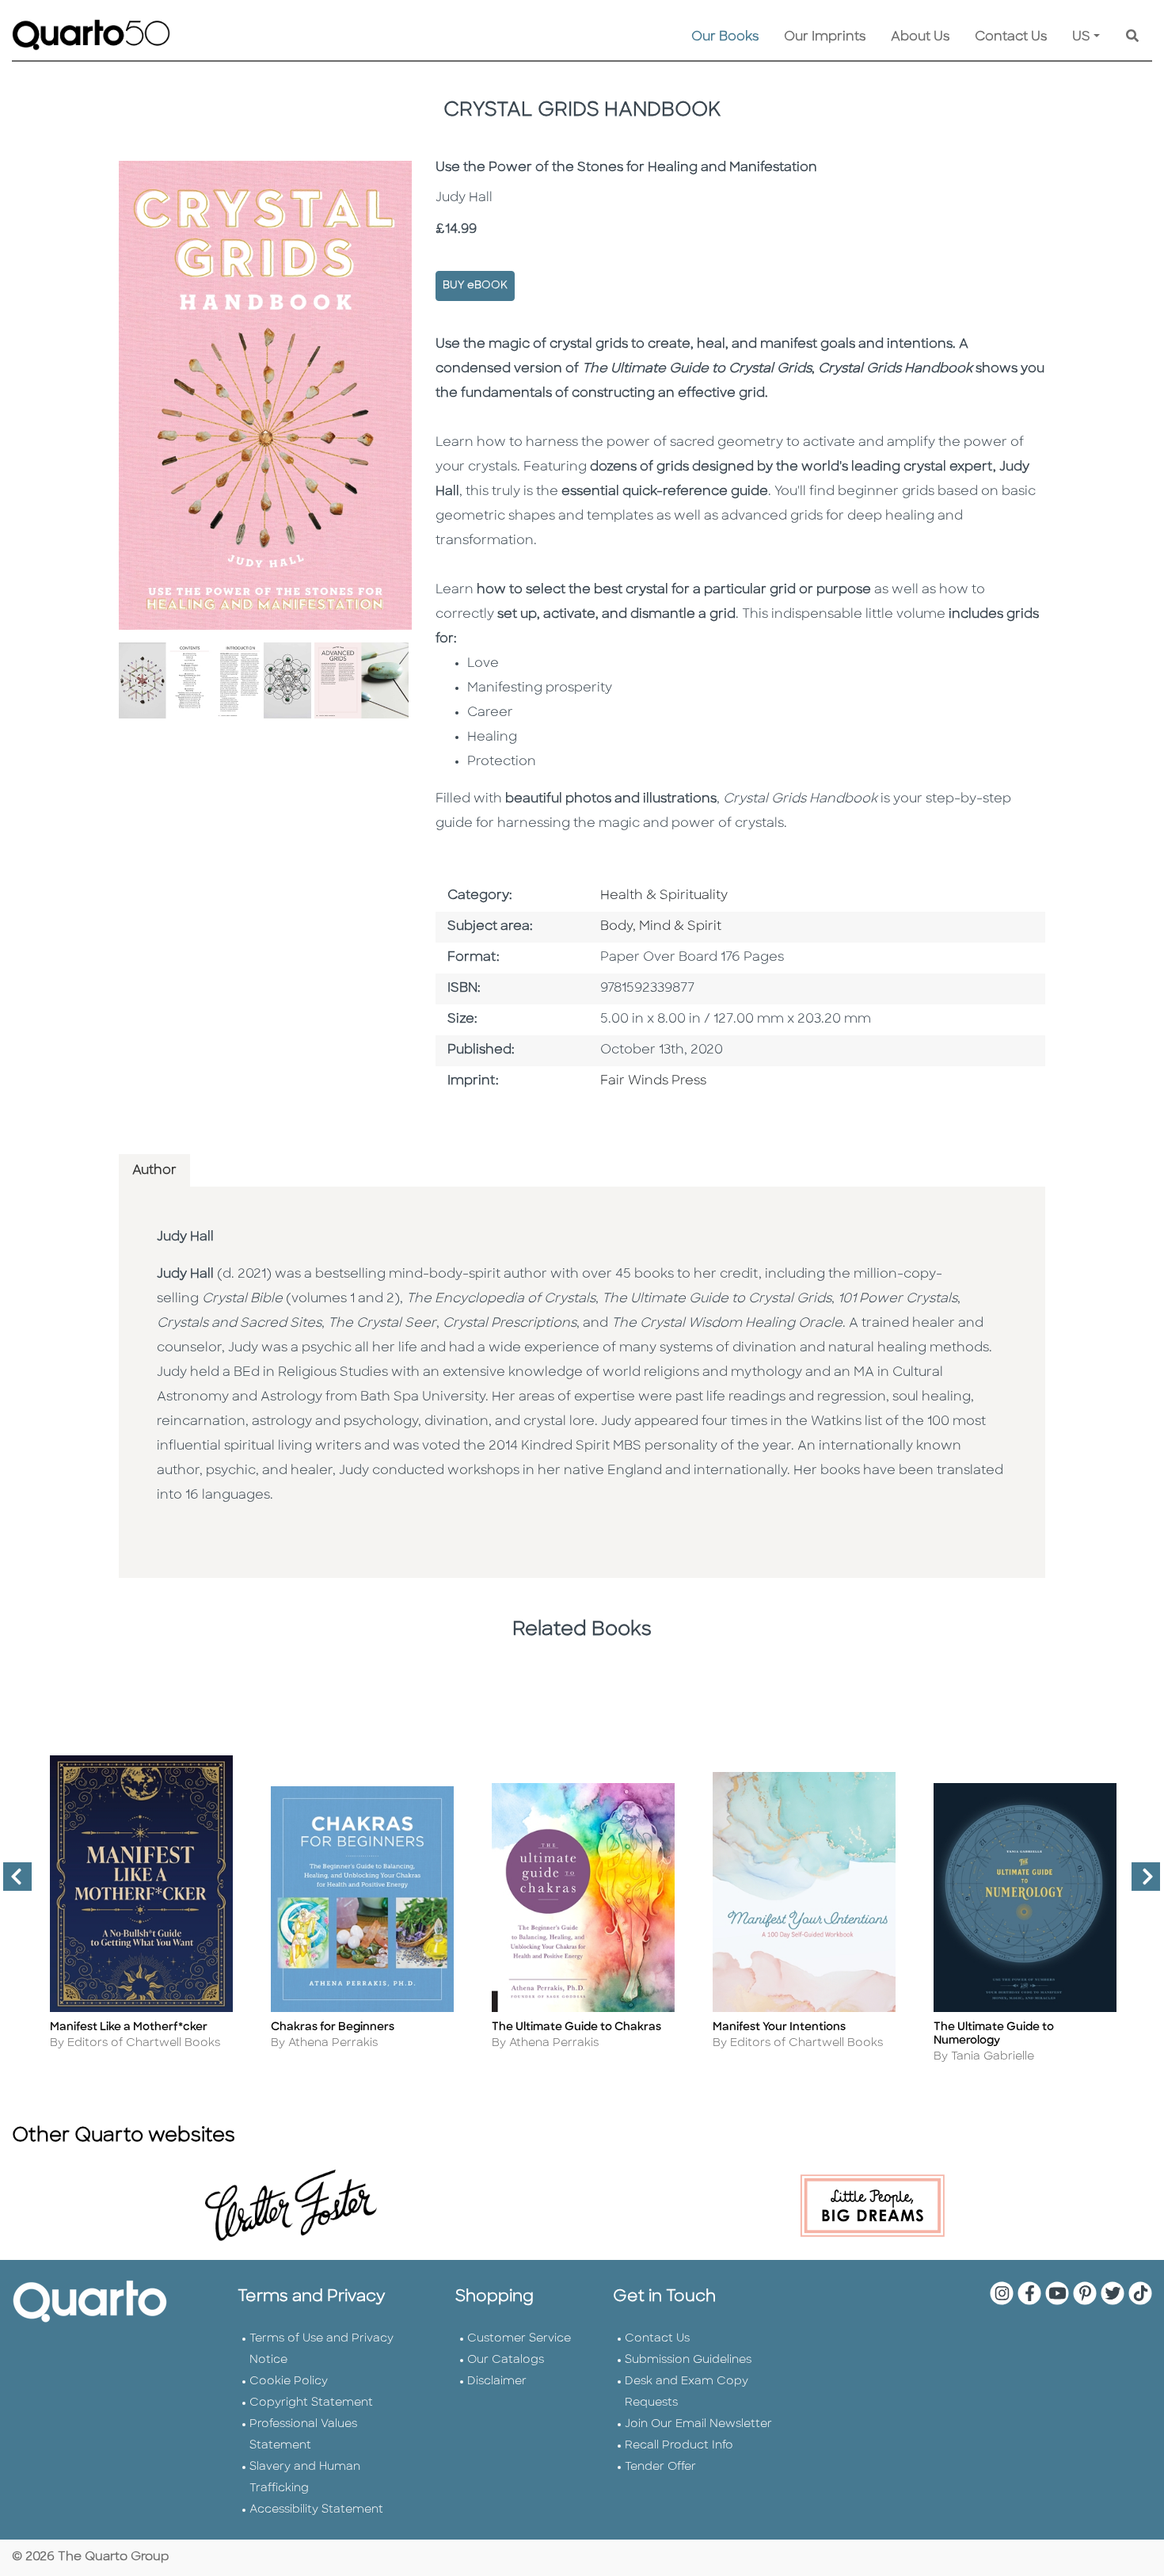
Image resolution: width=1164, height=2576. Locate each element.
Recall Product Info (679, 2446)
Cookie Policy (289, 2382)
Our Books (725, 37)
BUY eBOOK (475, 286)
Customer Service (519, 2339)
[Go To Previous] (11, 1883)
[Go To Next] (1139, 1883)
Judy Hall (185, 1237)
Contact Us (1011, 37)
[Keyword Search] (1132, 37)
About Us (920, 37)
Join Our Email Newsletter (698, 2424)
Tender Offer (660, 2467)
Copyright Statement (311, 2403)
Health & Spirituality (664, 896)
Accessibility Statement (316, 2510)
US (1081, 37)
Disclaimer (497, 2382)
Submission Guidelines (688, 2360)
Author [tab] (154, 1171)
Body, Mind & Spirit (661, 927)
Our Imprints (825, 37)
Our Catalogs (506, 2360)
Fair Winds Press (653, 1081)
